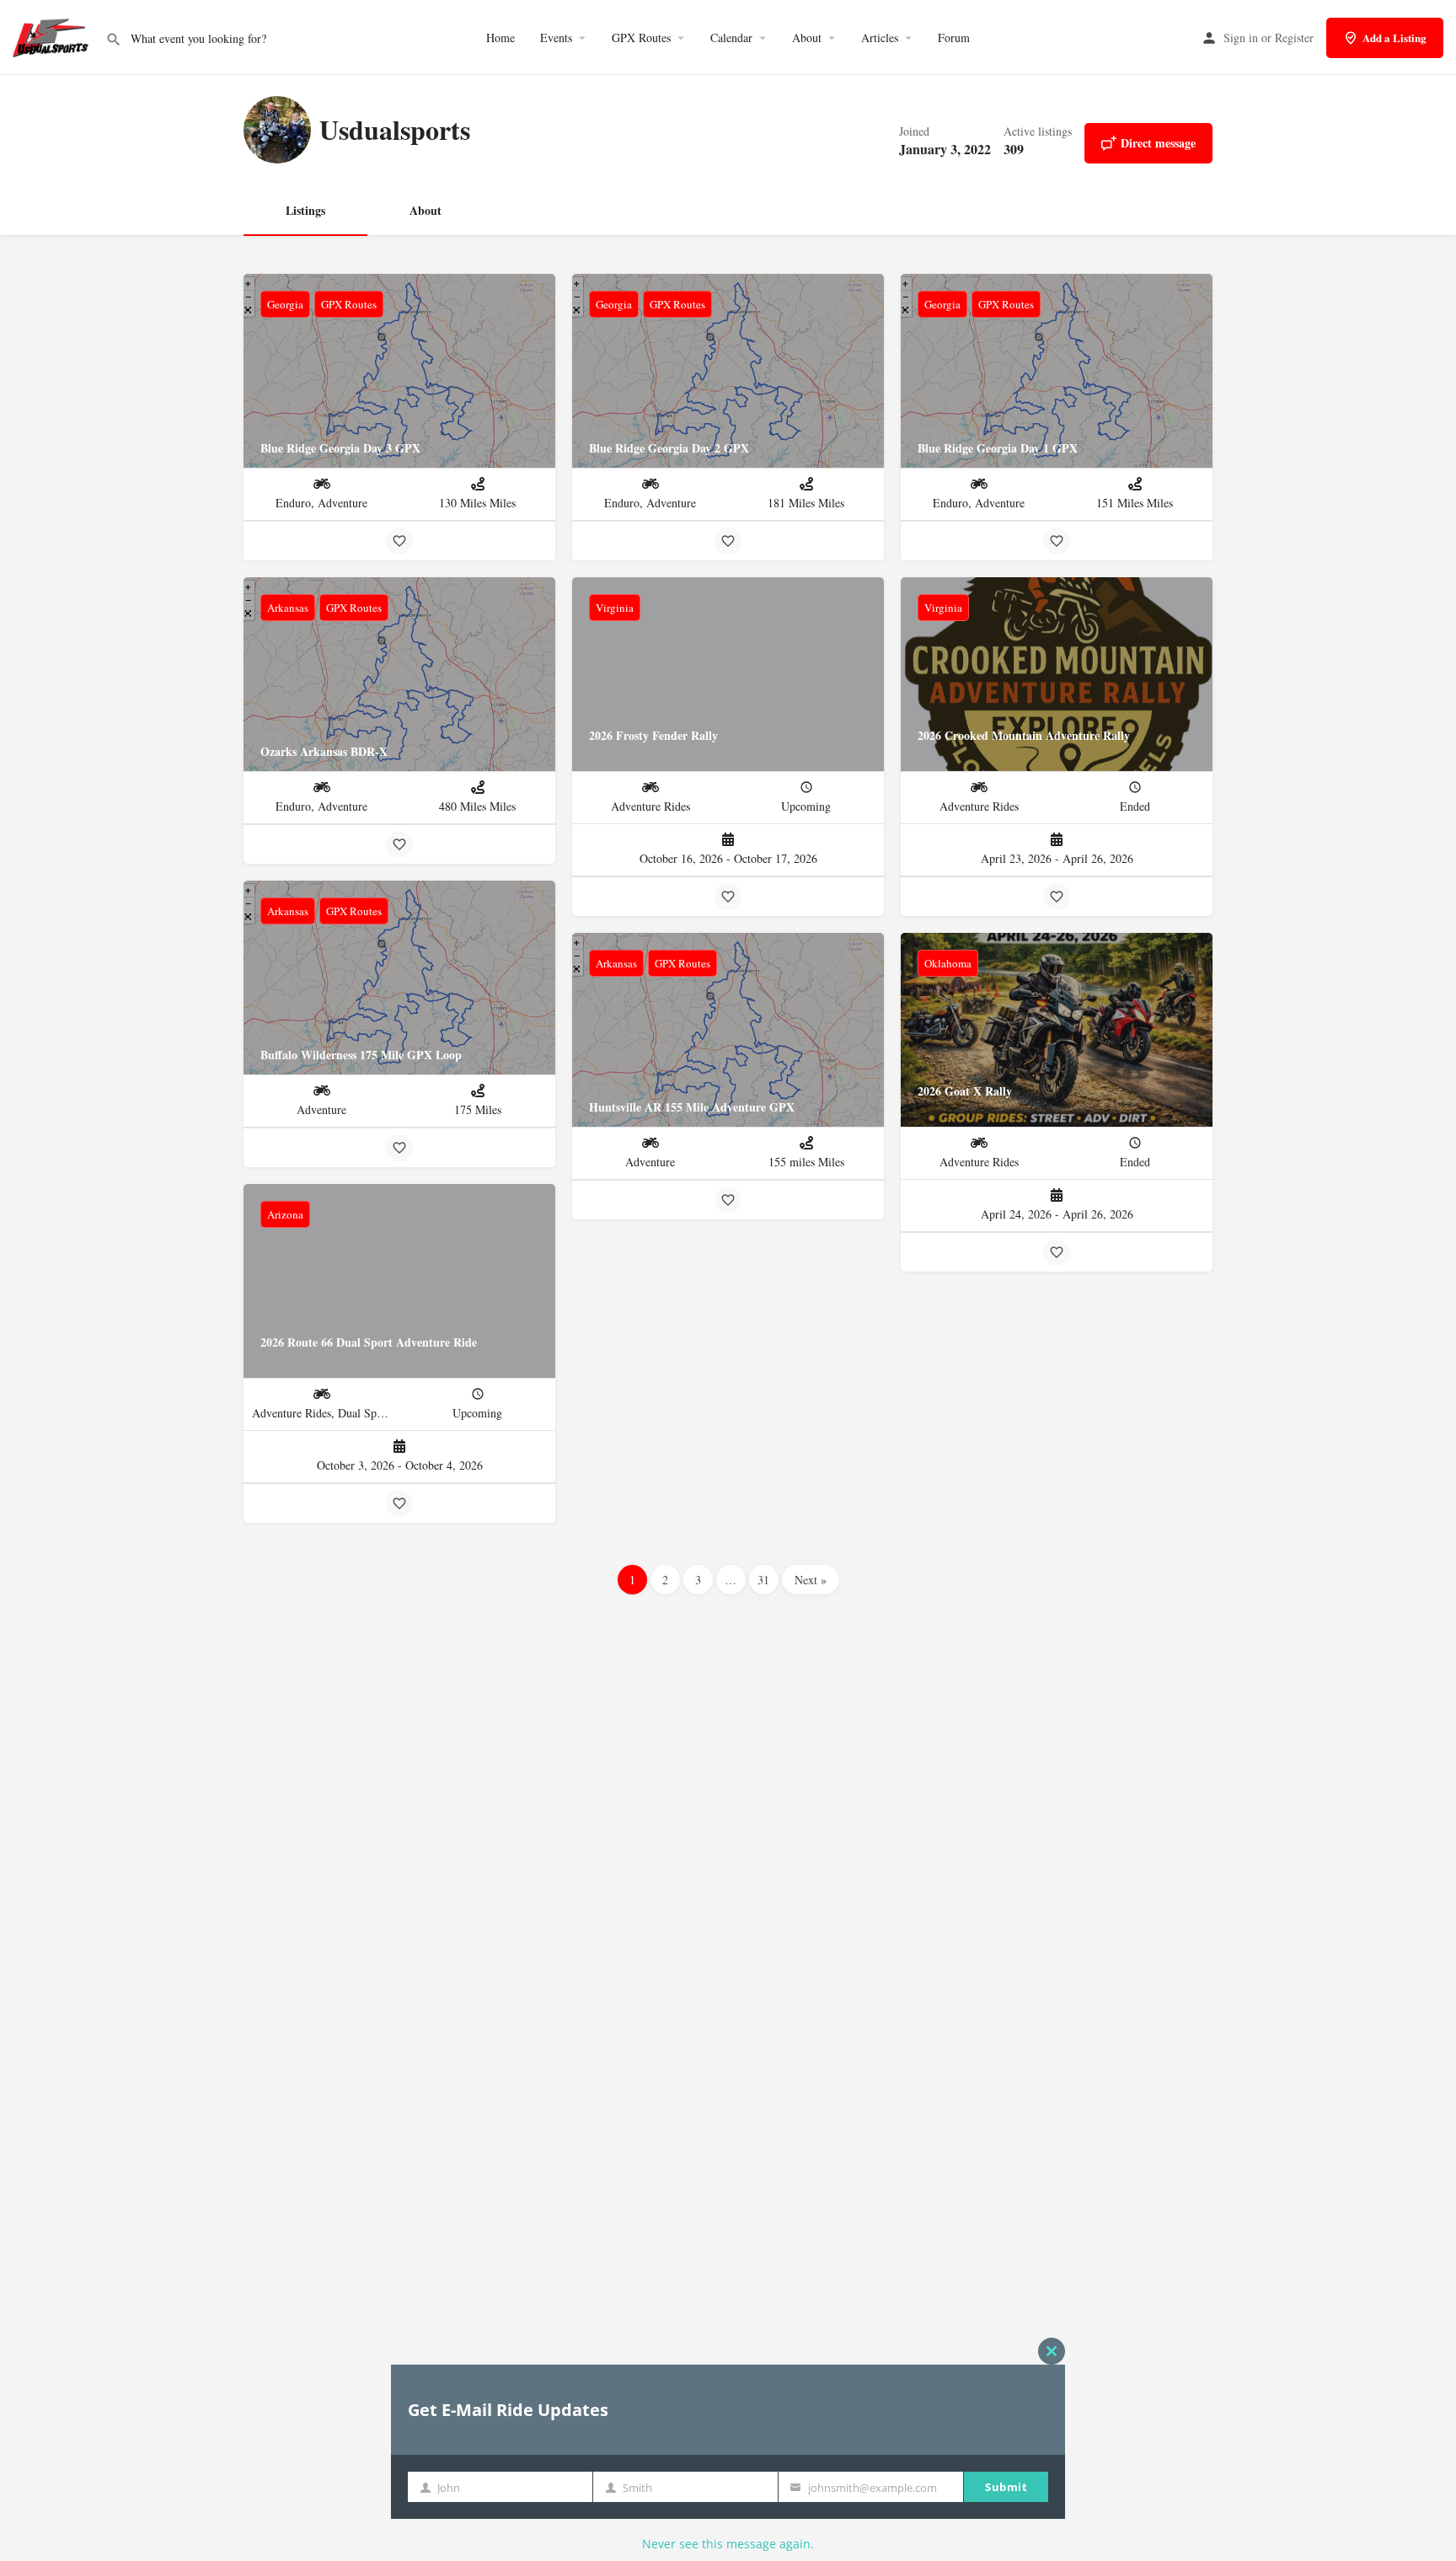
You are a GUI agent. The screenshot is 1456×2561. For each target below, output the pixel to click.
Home (500, 38)
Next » (811, 1580)
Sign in (1241, 38)
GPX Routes (641, 38)
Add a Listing (1394, 38)
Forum (954, 38)
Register (1294, 38)
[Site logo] (53, 36)
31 (763, 1580)
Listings (305, 210)
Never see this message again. (728, 2544)
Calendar (731, 38)
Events (556, 38)
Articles (880, 38)
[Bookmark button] (399, 541)
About (807, 38)
